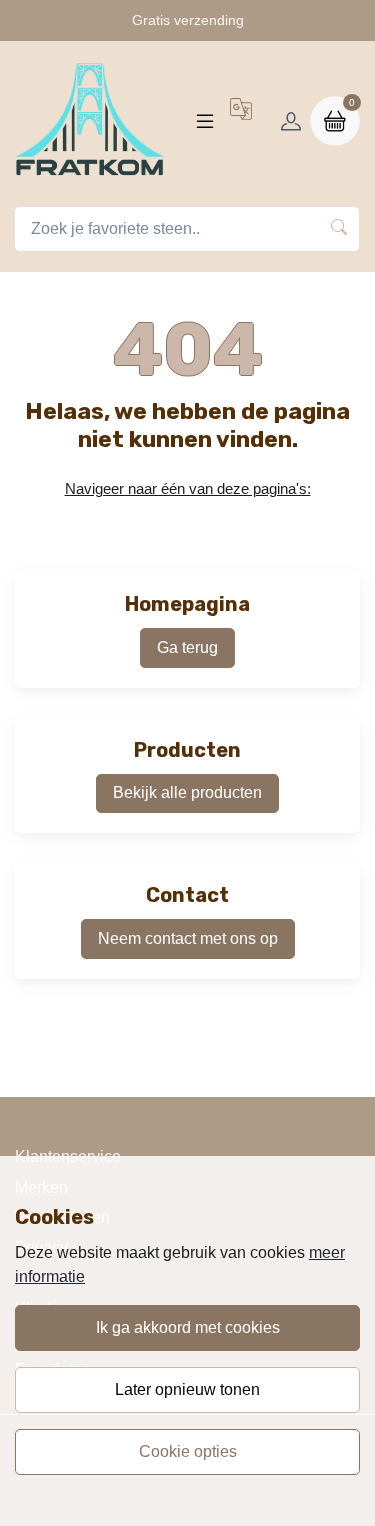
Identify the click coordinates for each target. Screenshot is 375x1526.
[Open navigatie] (205, 121)
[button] (241, 121)
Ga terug (187, 647)
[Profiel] (291, 121)
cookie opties (188, 1451)
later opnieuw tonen (187, 1389)
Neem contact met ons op (188, 938)
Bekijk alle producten (187, 792)
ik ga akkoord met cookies (188, 1327)
